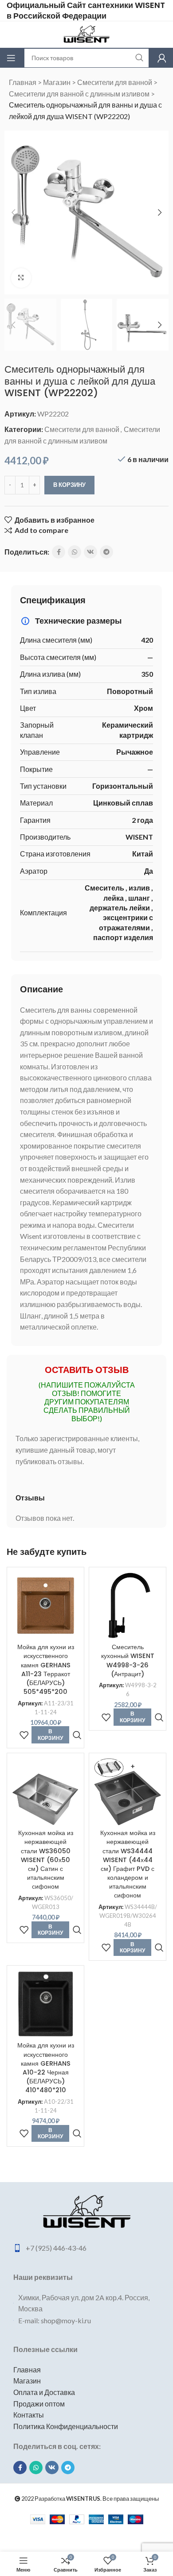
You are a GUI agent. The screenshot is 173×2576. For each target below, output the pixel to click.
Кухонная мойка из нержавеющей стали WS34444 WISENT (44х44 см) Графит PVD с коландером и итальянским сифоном (128, 1864)
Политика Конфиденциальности (66, 2426)
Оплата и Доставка (44, 2392)
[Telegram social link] (106, 552)
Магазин (57, 82)
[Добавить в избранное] (24, 1735)
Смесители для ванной (115, 82)
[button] (13, 212)
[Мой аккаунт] (162, 58)
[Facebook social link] (59, 552)
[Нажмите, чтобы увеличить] (21, 278)
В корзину (69, 485)
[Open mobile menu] (11, 58)
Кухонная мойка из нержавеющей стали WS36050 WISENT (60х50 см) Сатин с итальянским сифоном (46, 1860)
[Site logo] (86, 33)
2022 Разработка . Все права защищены (90, 2499)
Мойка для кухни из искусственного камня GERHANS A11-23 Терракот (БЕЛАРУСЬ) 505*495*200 (46, 1669)
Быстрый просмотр (77, 1735)
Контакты (29, 2415)
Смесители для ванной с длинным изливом (79, 94)
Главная (23, 82)
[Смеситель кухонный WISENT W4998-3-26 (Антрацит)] (128, 1606)
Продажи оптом (39, 2404)
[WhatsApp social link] (75, 552)
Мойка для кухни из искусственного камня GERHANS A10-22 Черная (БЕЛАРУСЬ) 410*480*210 (46, 2068)
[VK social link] (90, 552)
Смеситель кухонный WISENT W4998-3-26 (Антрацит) (128, 1660)
